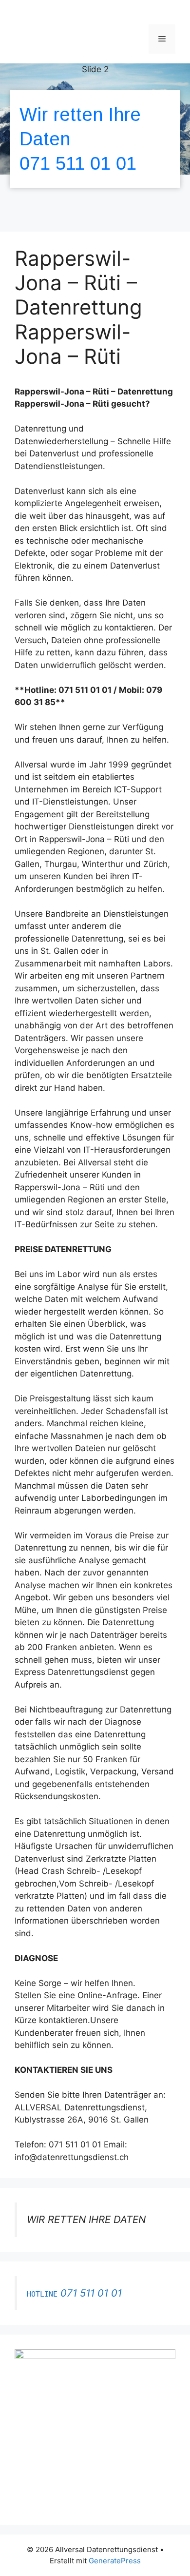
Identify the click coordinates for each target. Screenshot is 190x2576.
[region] (95, 143)
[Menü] (162, 39)
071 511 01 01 (78, 163)
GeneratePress (115, 2561)
